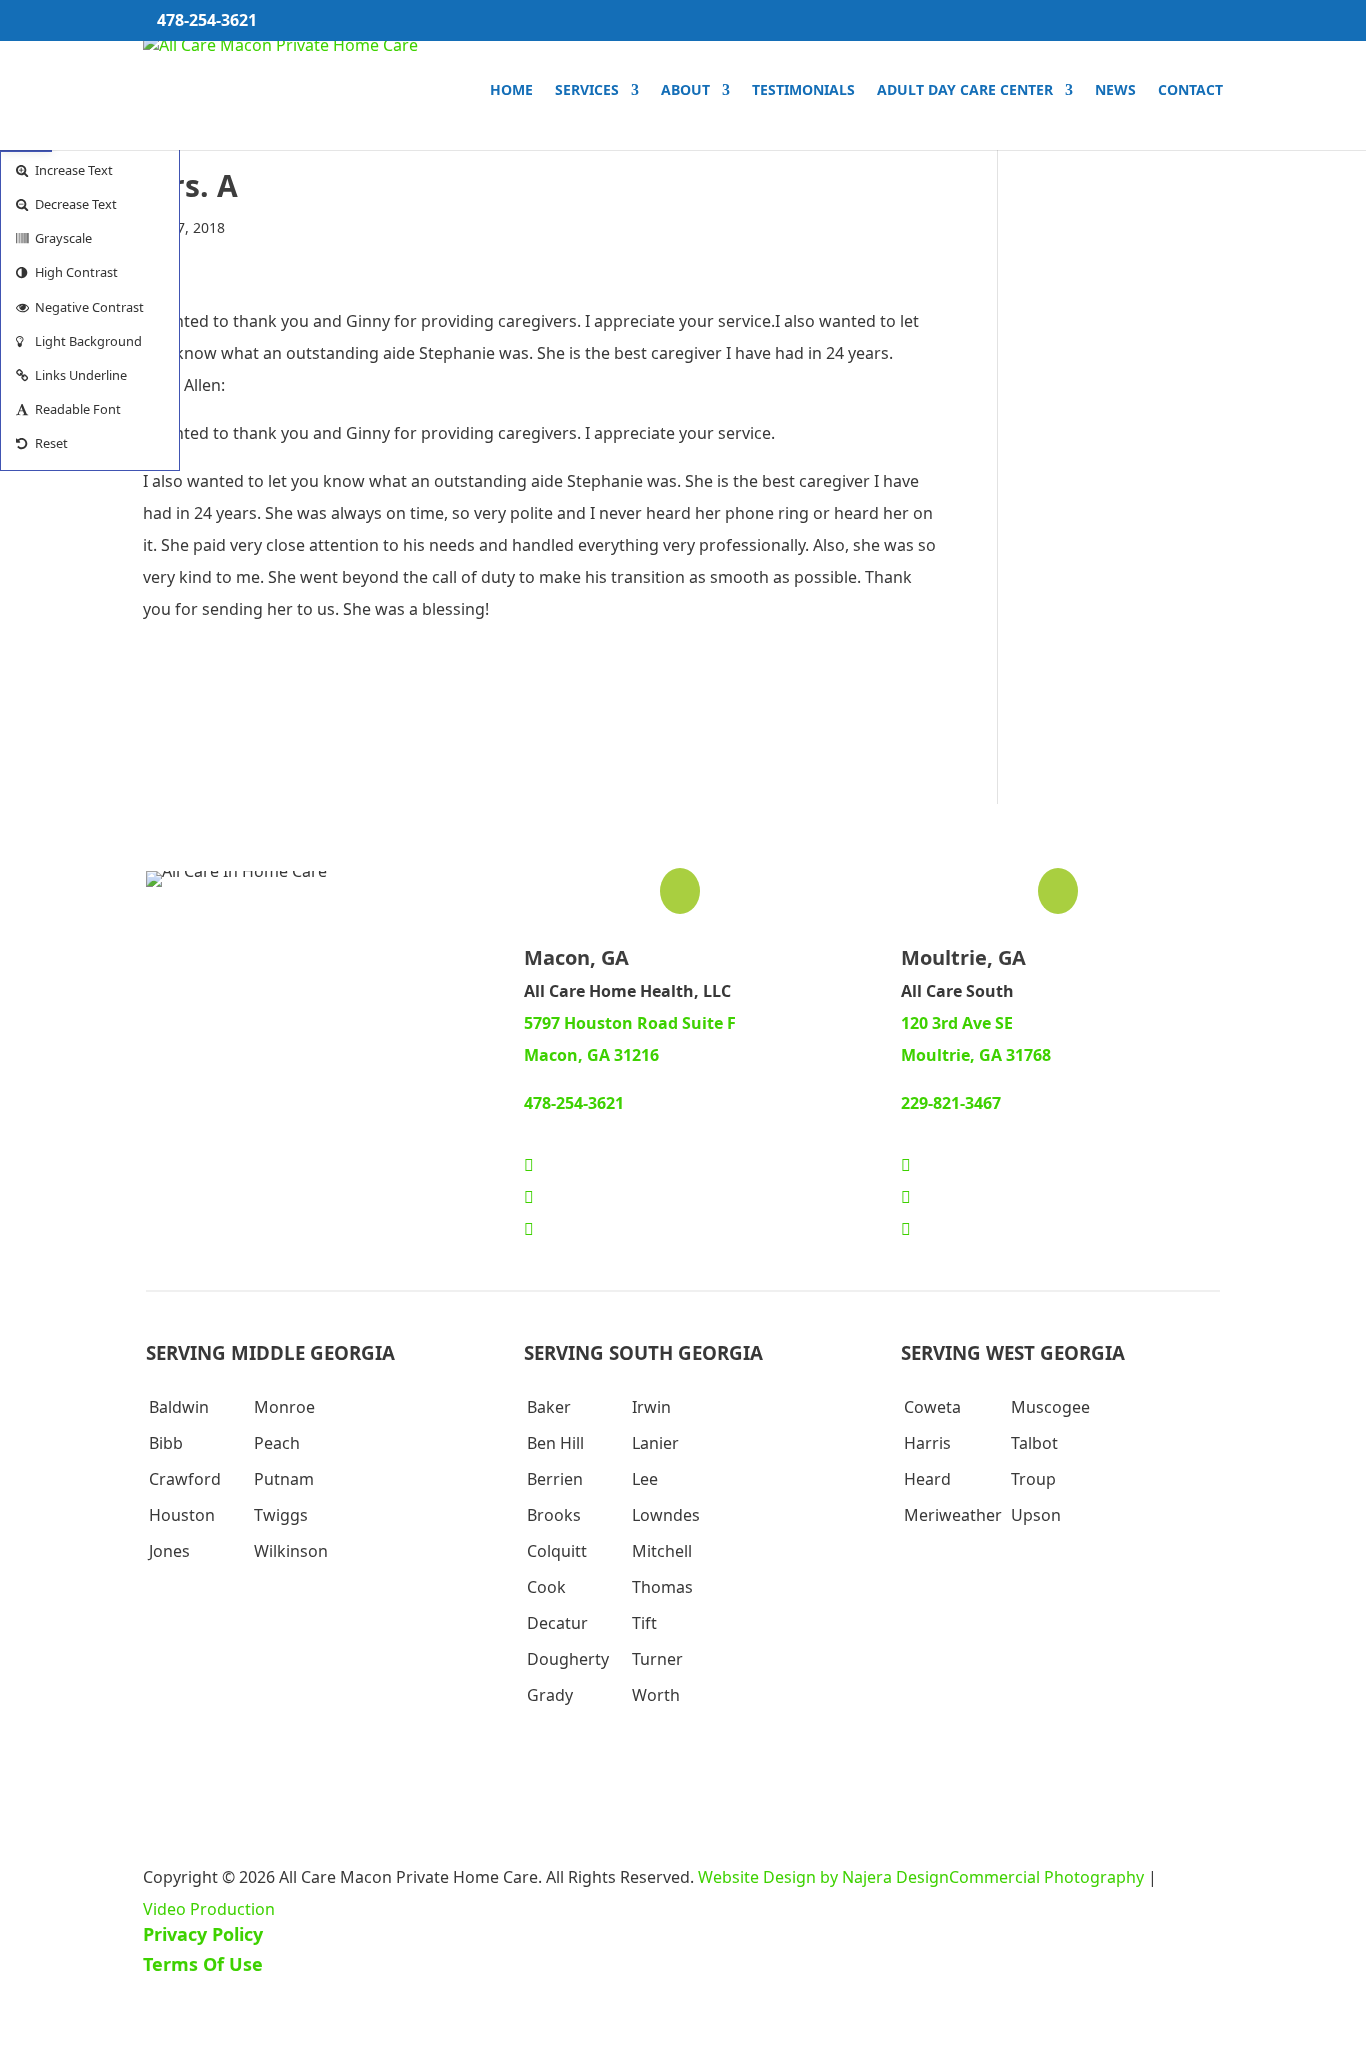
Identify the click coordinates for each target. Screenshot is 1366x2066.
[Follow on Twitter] (529, 1197)
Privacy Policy (203, 1934)
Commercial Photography (1046, 1877)
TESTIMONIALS (803, 91)
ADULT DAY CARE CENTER (965, 91)
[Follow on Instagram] (529, 1229)
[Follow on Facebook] (529, 1165)
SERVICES (587, 91)
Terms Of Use (203, 1964)
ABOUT (685, 91)
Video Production (209, 1909)
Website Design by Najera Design (823, 1877)
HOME (511, 91)
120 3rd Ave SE (957, 1023)
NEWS (1115, 91)
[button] (90, 170)
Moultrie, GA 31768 (976, 1055)
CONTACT (1190, 91)
